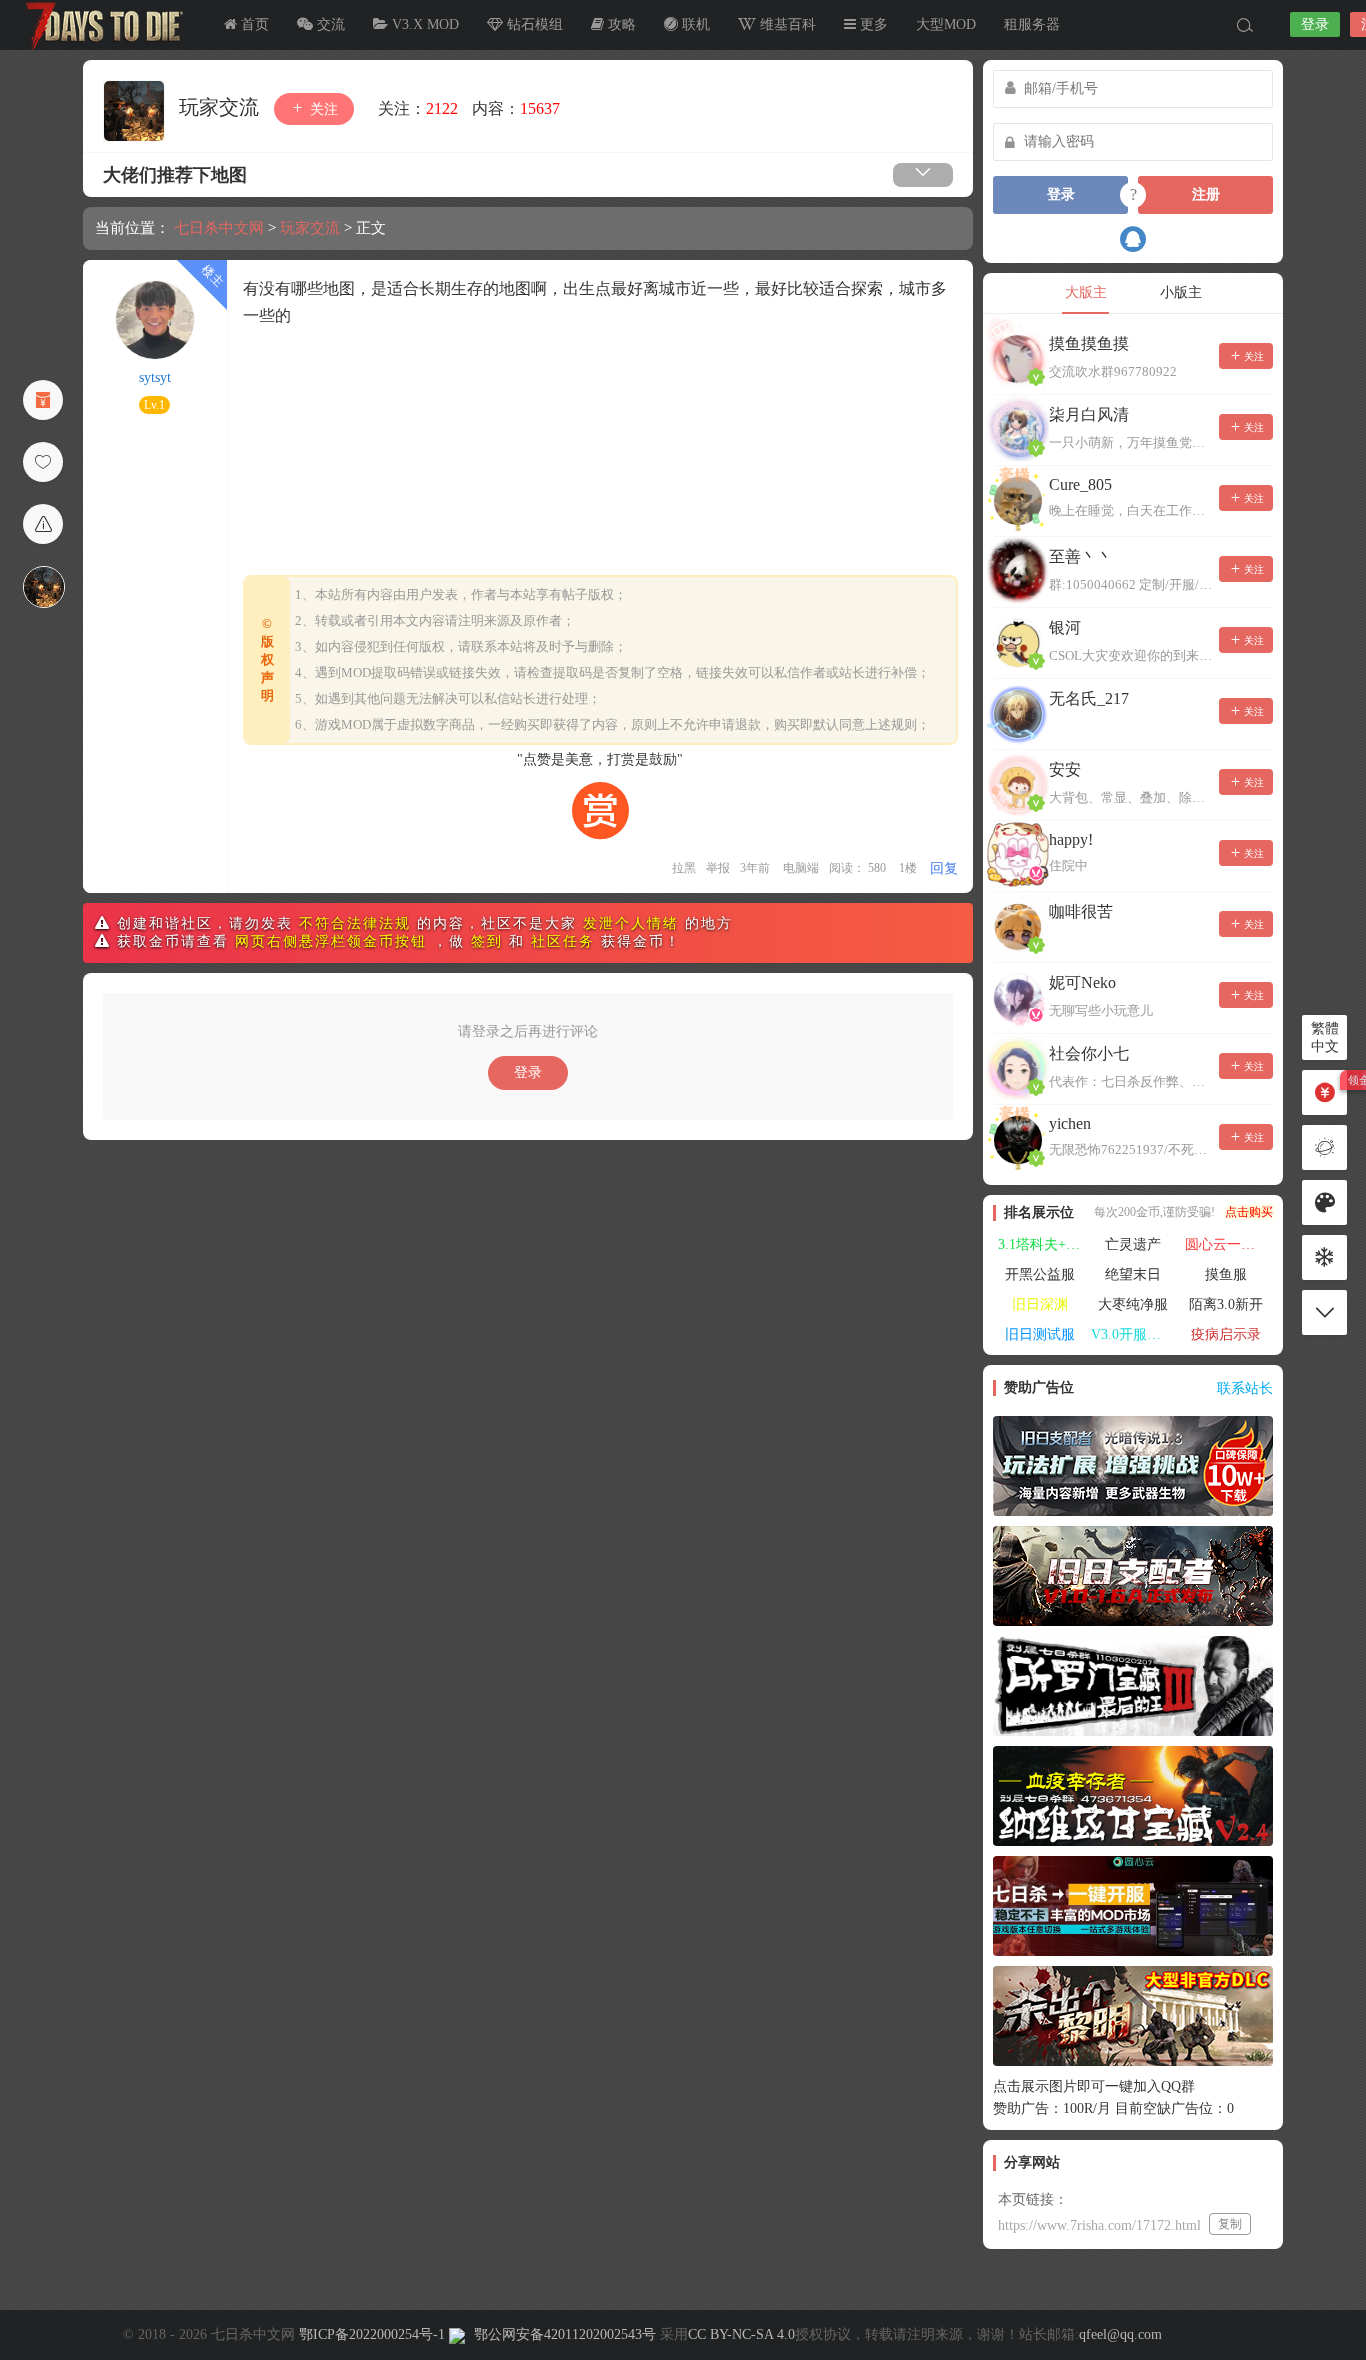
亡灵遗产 (1133, 1244)
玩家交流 (221, 107)
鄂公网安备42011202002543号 (565, 2334)
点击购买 (1249, 1212)
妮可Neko (1082, 982)
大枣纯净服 (1133, 1304)
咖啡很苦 (1081, 911)
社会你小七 (1089, 1053)
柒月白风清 (1089, 414)
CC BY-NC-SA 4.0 (741, 2334)
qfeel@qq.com (1120, 2334)
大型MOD (946, 24)
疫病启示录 (1226, 1334)
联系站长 (1245, 1388)
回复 (944, 868)
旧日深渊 (1040, 1304)
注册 (1206, 194)
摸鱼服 (1226, 1274)
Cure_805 (1080, 484)
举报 (718, 868)
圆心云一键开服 (1229, 1244)
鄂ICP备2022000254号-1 (372, 2334)
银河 (1065, 627)
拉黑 (684, 868)
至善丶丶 (1081, 556)
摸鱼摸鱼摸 (1089, 343)
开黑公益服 (1040, 1274)
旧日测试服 (1040, 1334)
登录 (1315, 24)
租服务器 (1032, 24)
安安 (1065, 769)
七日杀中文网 (100, 25)
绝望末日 (1133, 1274)
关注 (322, 109)
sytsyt (155, 377)
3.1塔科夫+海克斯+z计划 (1042, 1244)
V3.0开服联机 (1133, 1334)
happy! (1071, 839)
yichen (1070, 1123)
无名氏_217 (1089, 698)
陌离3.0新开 (1226, 1304)
